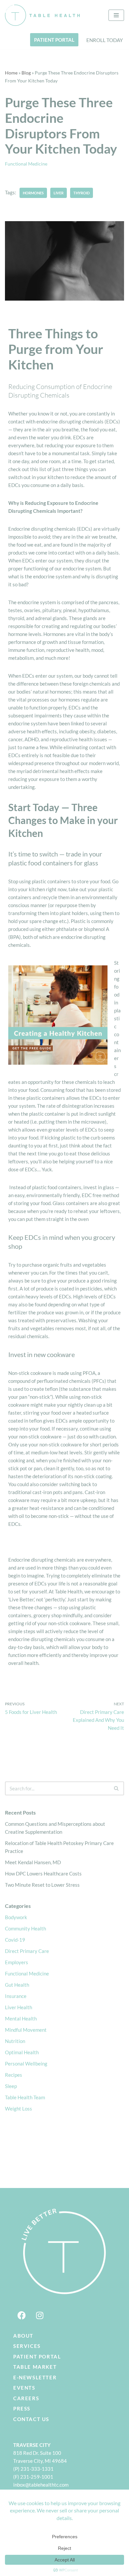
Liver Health (19, 2007)
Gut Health (17, 1985)
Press (22, 2408)
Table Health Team (25, 2097)
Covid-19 (15, 1940)
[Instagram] (40, 2315)
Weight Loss (19, 2109)
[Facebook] (21, 2315)
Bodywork (16, 1917)
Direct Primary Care (27, 1951)
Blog (26, 73)
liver (59, 193)
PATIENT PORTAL (54, 40)
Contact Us (31, 2419)
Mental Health (21, 2018)
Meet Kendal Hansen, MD (33, 1862)
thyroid (82, 193)
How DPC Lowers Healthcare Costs (43, 1873)
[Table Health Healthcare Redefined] (43, 15)
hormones (33, 193)
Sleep (11, 2086)
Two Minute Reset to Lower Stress (42, 1885)
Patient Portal (37, 2357)
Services (27, 2346)
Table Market (35, 2367)
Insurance (16, 1996)
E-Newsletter (35, 2377)
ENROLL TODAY (105, 40)
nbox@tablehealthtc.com (42, 2485)
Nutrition (15, 2041)
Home (11, 73)
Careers (26, 2398)
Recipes (14, 2075)
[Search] (117, 1788)
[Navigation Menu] (116, 15)
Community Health (25, 1928)
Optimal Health (22, 2052)
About (23, 2336)
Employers (17, 1962)
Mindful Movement (26, 2030)
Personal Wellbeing (26, 2064)
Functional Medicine (26, 164)
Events (24, 2388)
